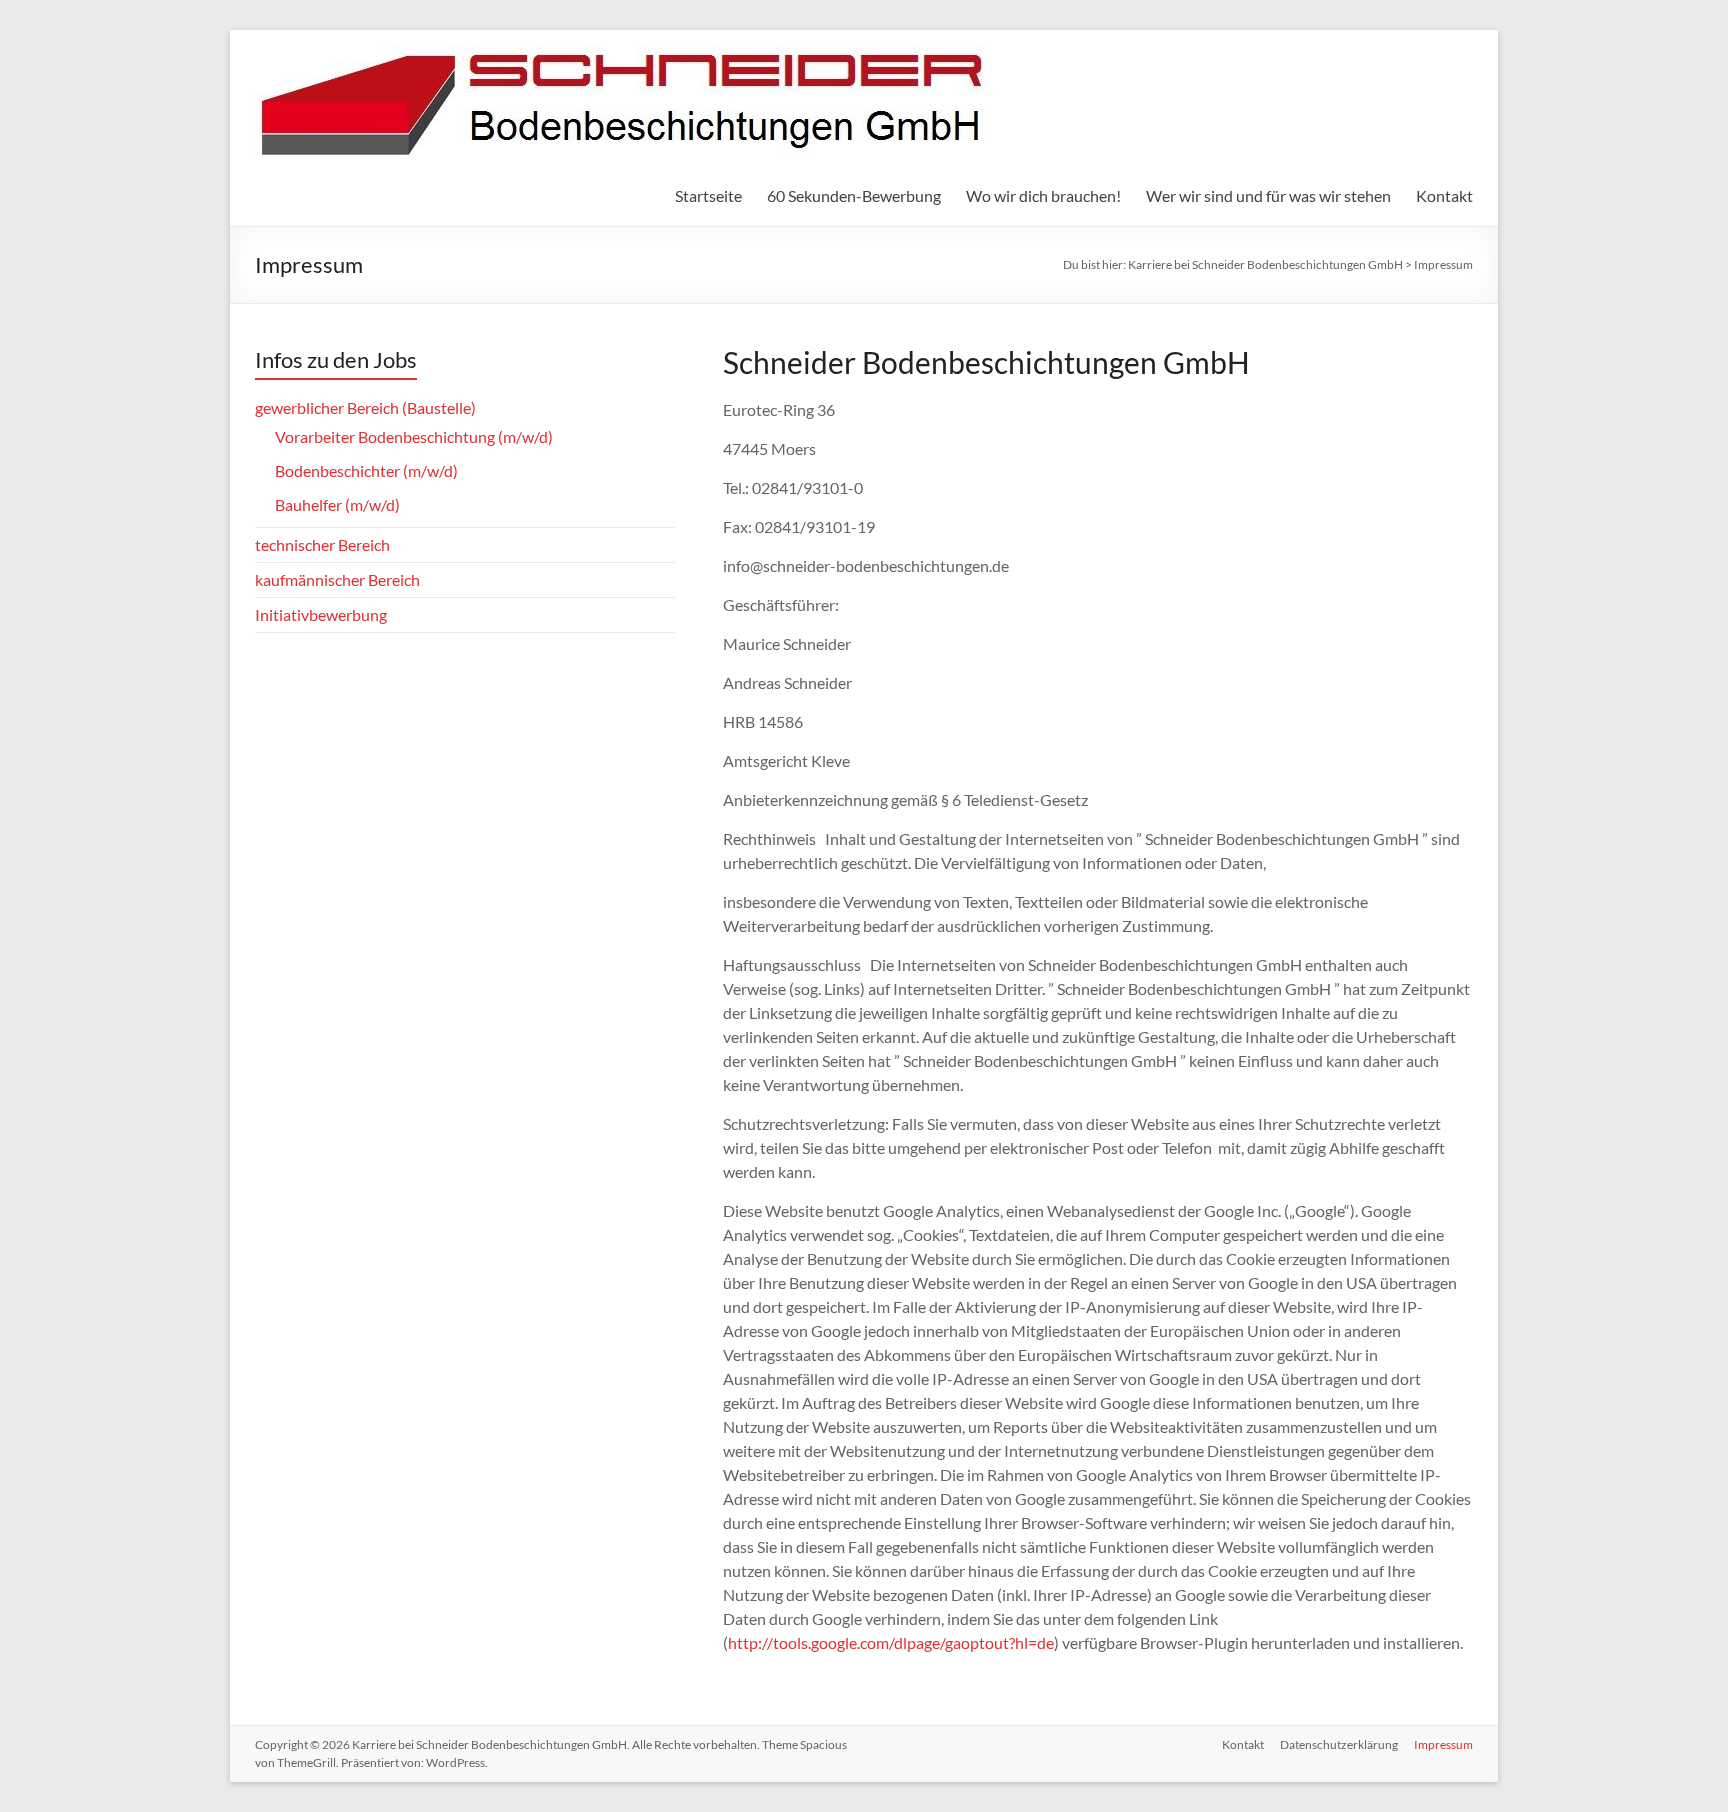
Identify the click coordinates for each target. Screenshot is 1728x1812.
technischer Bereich (322, 544)
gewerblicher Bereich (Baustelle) (365, 407)
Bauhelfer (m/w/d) (337, 504)
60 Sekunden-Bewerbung (854, 195)
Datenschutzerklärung (1339, 1744)
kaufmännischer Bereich (337, 579)
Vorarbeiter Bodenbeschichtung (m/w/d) (414, 436)
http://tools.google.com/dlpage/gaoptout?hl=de (891, 1642)
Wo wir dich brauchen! (1043, 195)
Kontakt (1444, 195)
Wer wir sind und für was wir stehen (1268, 195)
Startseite (708, 195)
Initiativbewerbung (321, 614)
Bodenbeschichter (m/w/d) (366, 470)
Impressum (1443, 1744)
